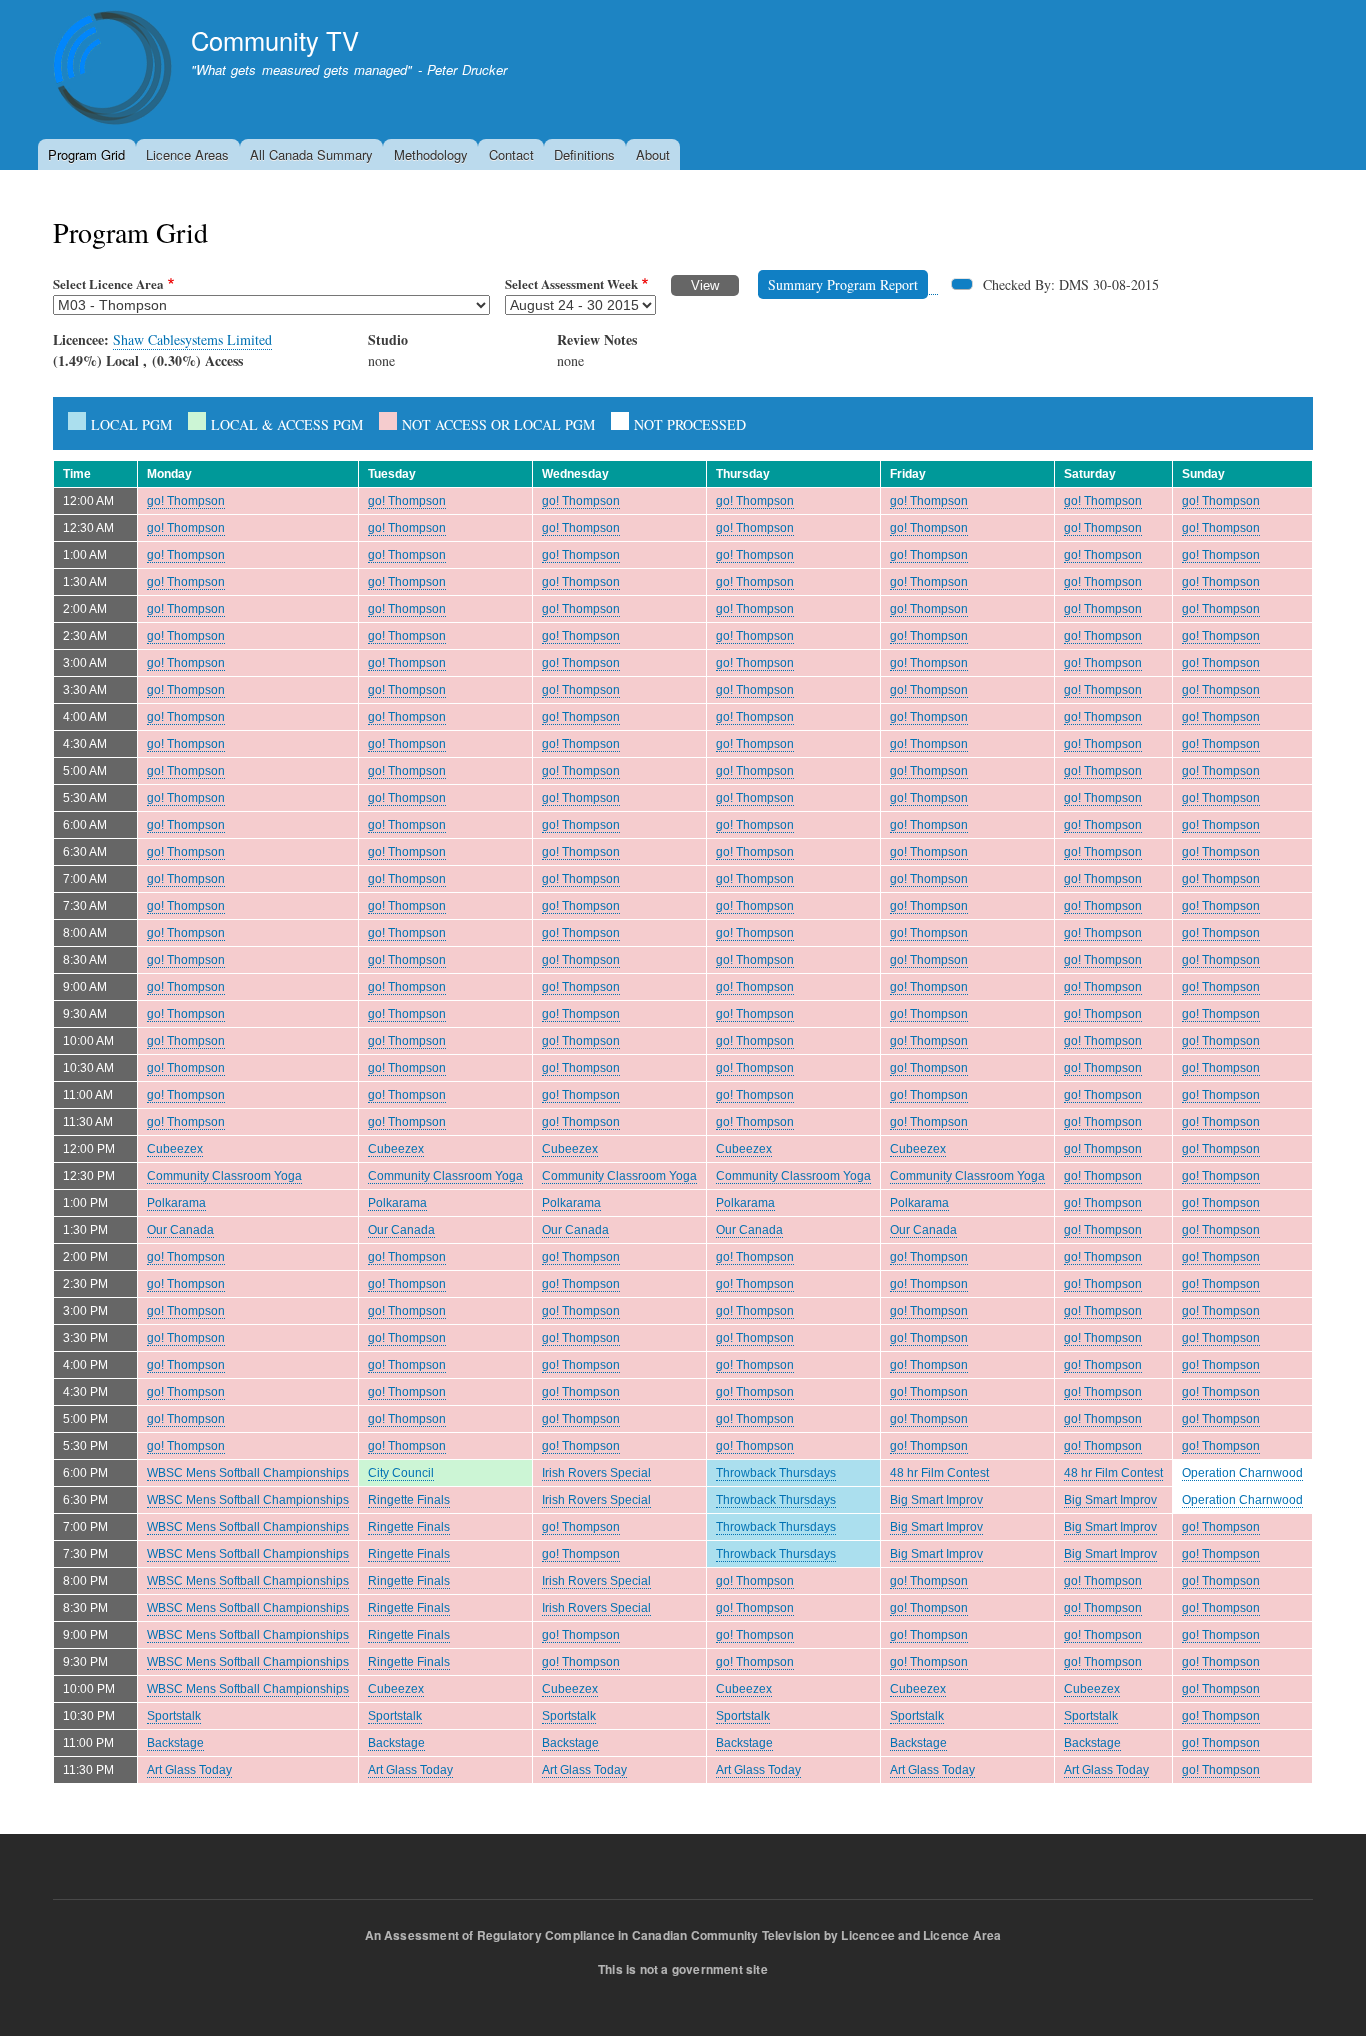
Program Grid (86, 154)
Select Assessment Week (571, 283)
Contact (511, 154)
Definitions (584, 154)
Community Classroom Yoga (224, 1176)
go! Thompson (186, 501)
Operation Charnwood (1242, 1473)
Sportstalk (174, 1716)
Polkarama (176, 1203)
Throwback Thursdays (776, 1473)
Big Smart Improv (936, 1500)
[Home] (113, 70)
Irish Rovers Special (596, 1473)
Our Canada (180, 1230)
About (653, 154)
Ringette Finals (409, 1500)
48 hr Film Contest (939, 1473)
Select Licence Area (108, 283)
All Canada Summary (311, 154)
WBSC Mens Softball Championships (248, 1473)
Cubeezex (175, 1149)
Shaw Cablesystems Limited (192, 339)
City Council (401, 1473)
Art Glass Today (189, 1770)
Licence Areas (187, 154)
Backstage (175, 1743)
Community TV (275, 40)
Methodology (431, 154)
